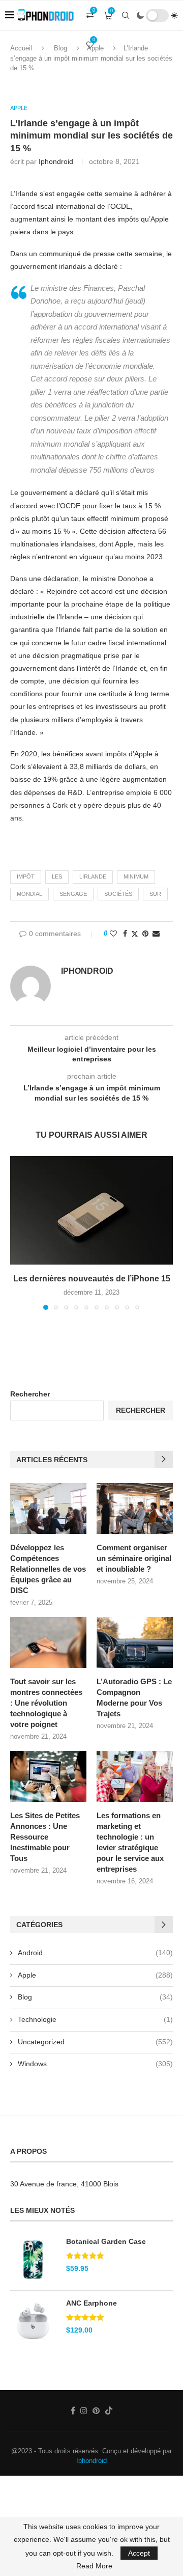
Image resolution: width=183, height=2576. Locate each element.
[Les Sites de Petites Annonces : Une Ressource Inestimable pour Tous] (48, 1776)
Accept (139, 2553)
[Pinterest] (96, 2410)
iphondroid (56, 161)
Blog (95, 1997)
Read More (94, 2566)
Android (95, 1953)
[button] (19, 1232)
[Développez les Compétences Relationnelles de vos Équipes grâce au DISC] (48, 1509)
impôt (26, 876)
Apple (95, 1975)
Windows (95, 2064)
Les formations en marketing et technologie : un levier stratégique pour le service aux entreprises (130, 1842)
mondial (29, 894)
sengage (73, 894)
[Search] (126, 15)
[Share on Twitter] (135, 934)
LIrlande (93, 876)
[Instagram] (84, 2410)
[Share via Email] (156, 934)
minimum (136, 876)
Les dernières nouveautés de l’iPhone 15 (92, 1279)
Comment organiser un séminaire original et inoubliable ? (134, 1558)
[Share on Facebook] (125, 934)
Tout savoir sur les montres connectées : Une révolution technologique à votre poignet (46, 1703)
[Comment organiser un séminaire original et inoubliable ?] (135, 1509)
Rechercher (30, 1394)
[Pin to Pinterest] (145, 934)
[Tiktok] (109, 2410)
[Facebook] (73, 2410)
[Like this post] (113, 934)
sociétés (118, 894)
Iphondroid (91, 2461)
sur (155, 894)
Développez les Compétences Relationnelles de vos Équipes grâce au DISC (48, 1569)
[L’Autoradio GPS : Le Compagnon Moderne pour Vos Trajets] (135, 1642)
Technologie (95, 2019)
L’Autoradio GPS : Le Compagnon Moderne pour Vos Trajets (134, 1697)
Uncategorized (95, 2042)
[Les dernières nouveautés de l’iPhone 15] (91, 1210)
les (57, 876)
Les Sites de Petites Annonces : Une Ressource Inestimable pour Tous (45, 1837)
